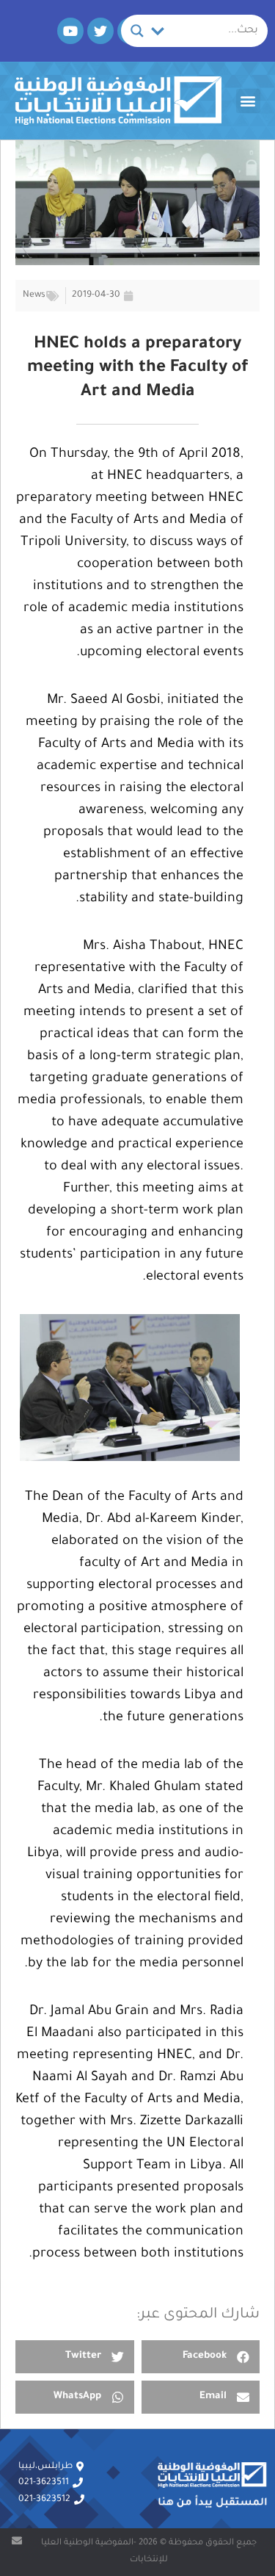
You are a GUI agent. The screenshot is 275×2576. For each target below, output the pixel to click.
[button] (248, 101)
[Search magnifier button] (137, 31)
